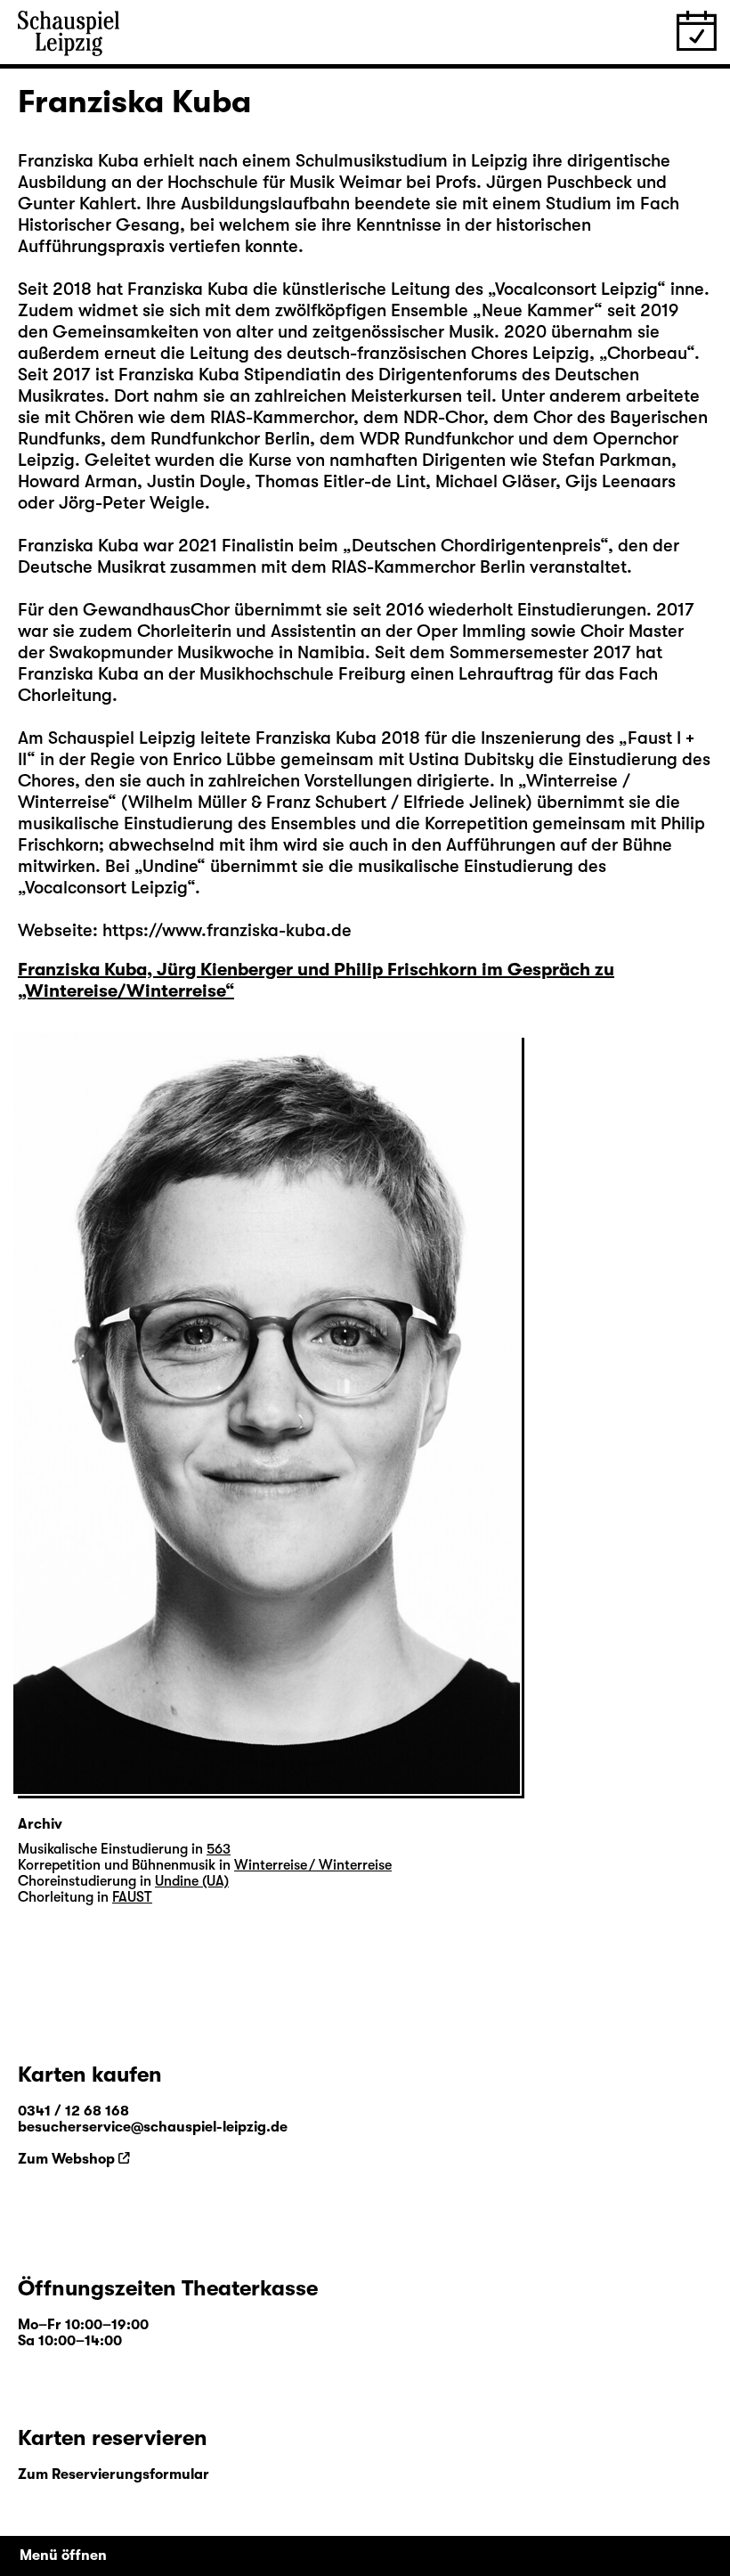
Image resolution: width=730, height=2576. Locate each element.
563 (219, 1849)
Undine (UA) (192, 1881)
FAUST (132, 1897)
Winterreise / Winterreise (313, 1865)
